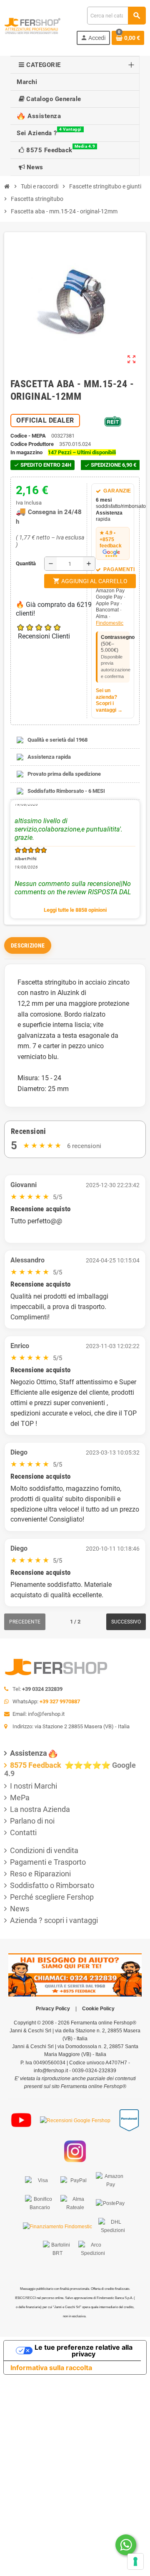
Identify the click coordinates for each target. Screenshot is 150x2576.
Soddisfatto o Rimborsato (52, 1885)
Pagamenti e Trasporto (48, 1862)
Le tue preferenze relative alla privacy (84, 2351)
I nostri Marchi (34, 1786)
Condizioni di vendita (44, 1850)
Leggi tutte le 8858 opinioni (75, 910)
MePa (20, 1798)
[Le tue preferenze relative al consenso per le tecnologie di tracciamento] (135, 2561)
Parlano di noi (32, 1821)
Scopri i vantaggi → (109, 707)
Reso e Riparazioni (40, 1874)
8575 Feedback (36, 1765)
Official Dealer (45, 420)
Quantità (18, 563)
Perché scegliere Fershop (52, 1897)
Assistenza (29, 1753)
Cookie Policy (98, 2009)
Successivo (126, 1622)
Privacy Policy (53, 2009)
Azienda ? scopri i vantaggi (54, 1920)
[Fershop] (32, 25)
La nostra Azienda (40, 1809)
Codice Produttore (32, 444)
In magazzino (26, 452)
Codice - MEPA (28, 436)
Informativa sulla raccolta (51, 2368)
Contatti (23, 1832)
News (20, 1909)
